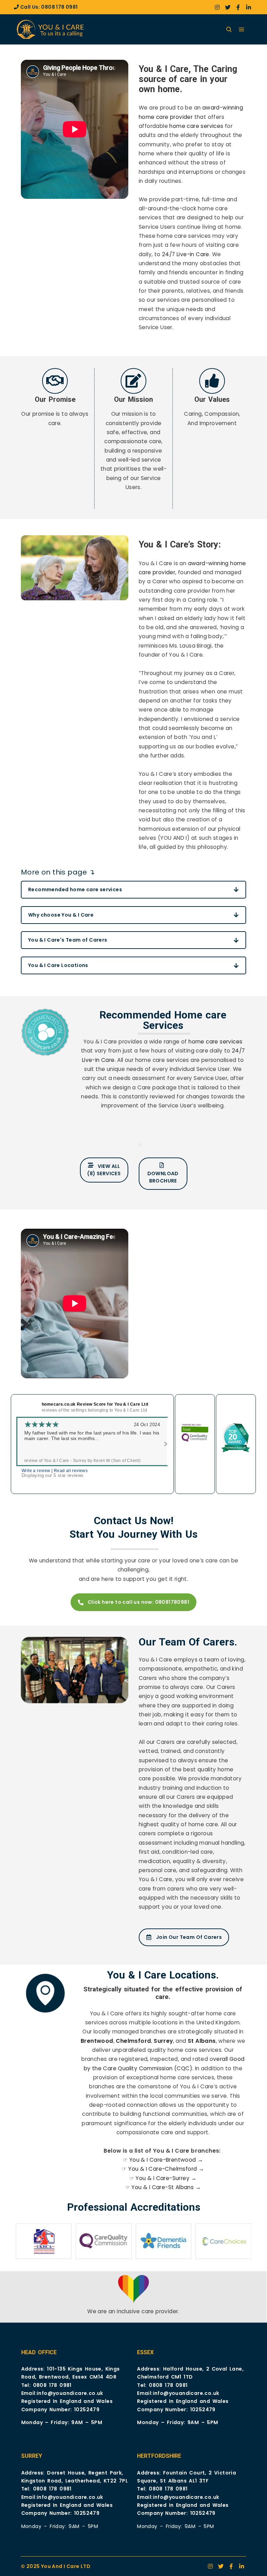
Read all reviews (71, 1471)
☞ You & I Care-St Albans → (163, 2187)
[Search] (229, 30)
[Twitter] (228, 7)
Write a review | (38, 1471)
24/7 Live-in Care (186, 254)
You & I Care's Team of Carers (68, 940)
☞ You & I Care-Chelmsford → (163, 2169)
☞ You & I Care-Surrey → (163, 2178)
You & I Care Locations (58, 965)
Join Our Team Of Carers (189, 1937)
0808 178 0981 (59, 7)
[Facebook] (238, 7)
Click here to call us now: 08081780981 (138, 1602)
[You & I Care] (52, 29)
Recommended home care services (75, 889)
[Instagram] (217, 7)
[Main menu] (242, 30)
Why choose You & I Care (61, 915)
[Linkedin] (249, 7)
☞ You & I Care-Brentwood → (163, 2160)
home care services (196, 126)
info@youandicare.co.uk (70, 2393)
